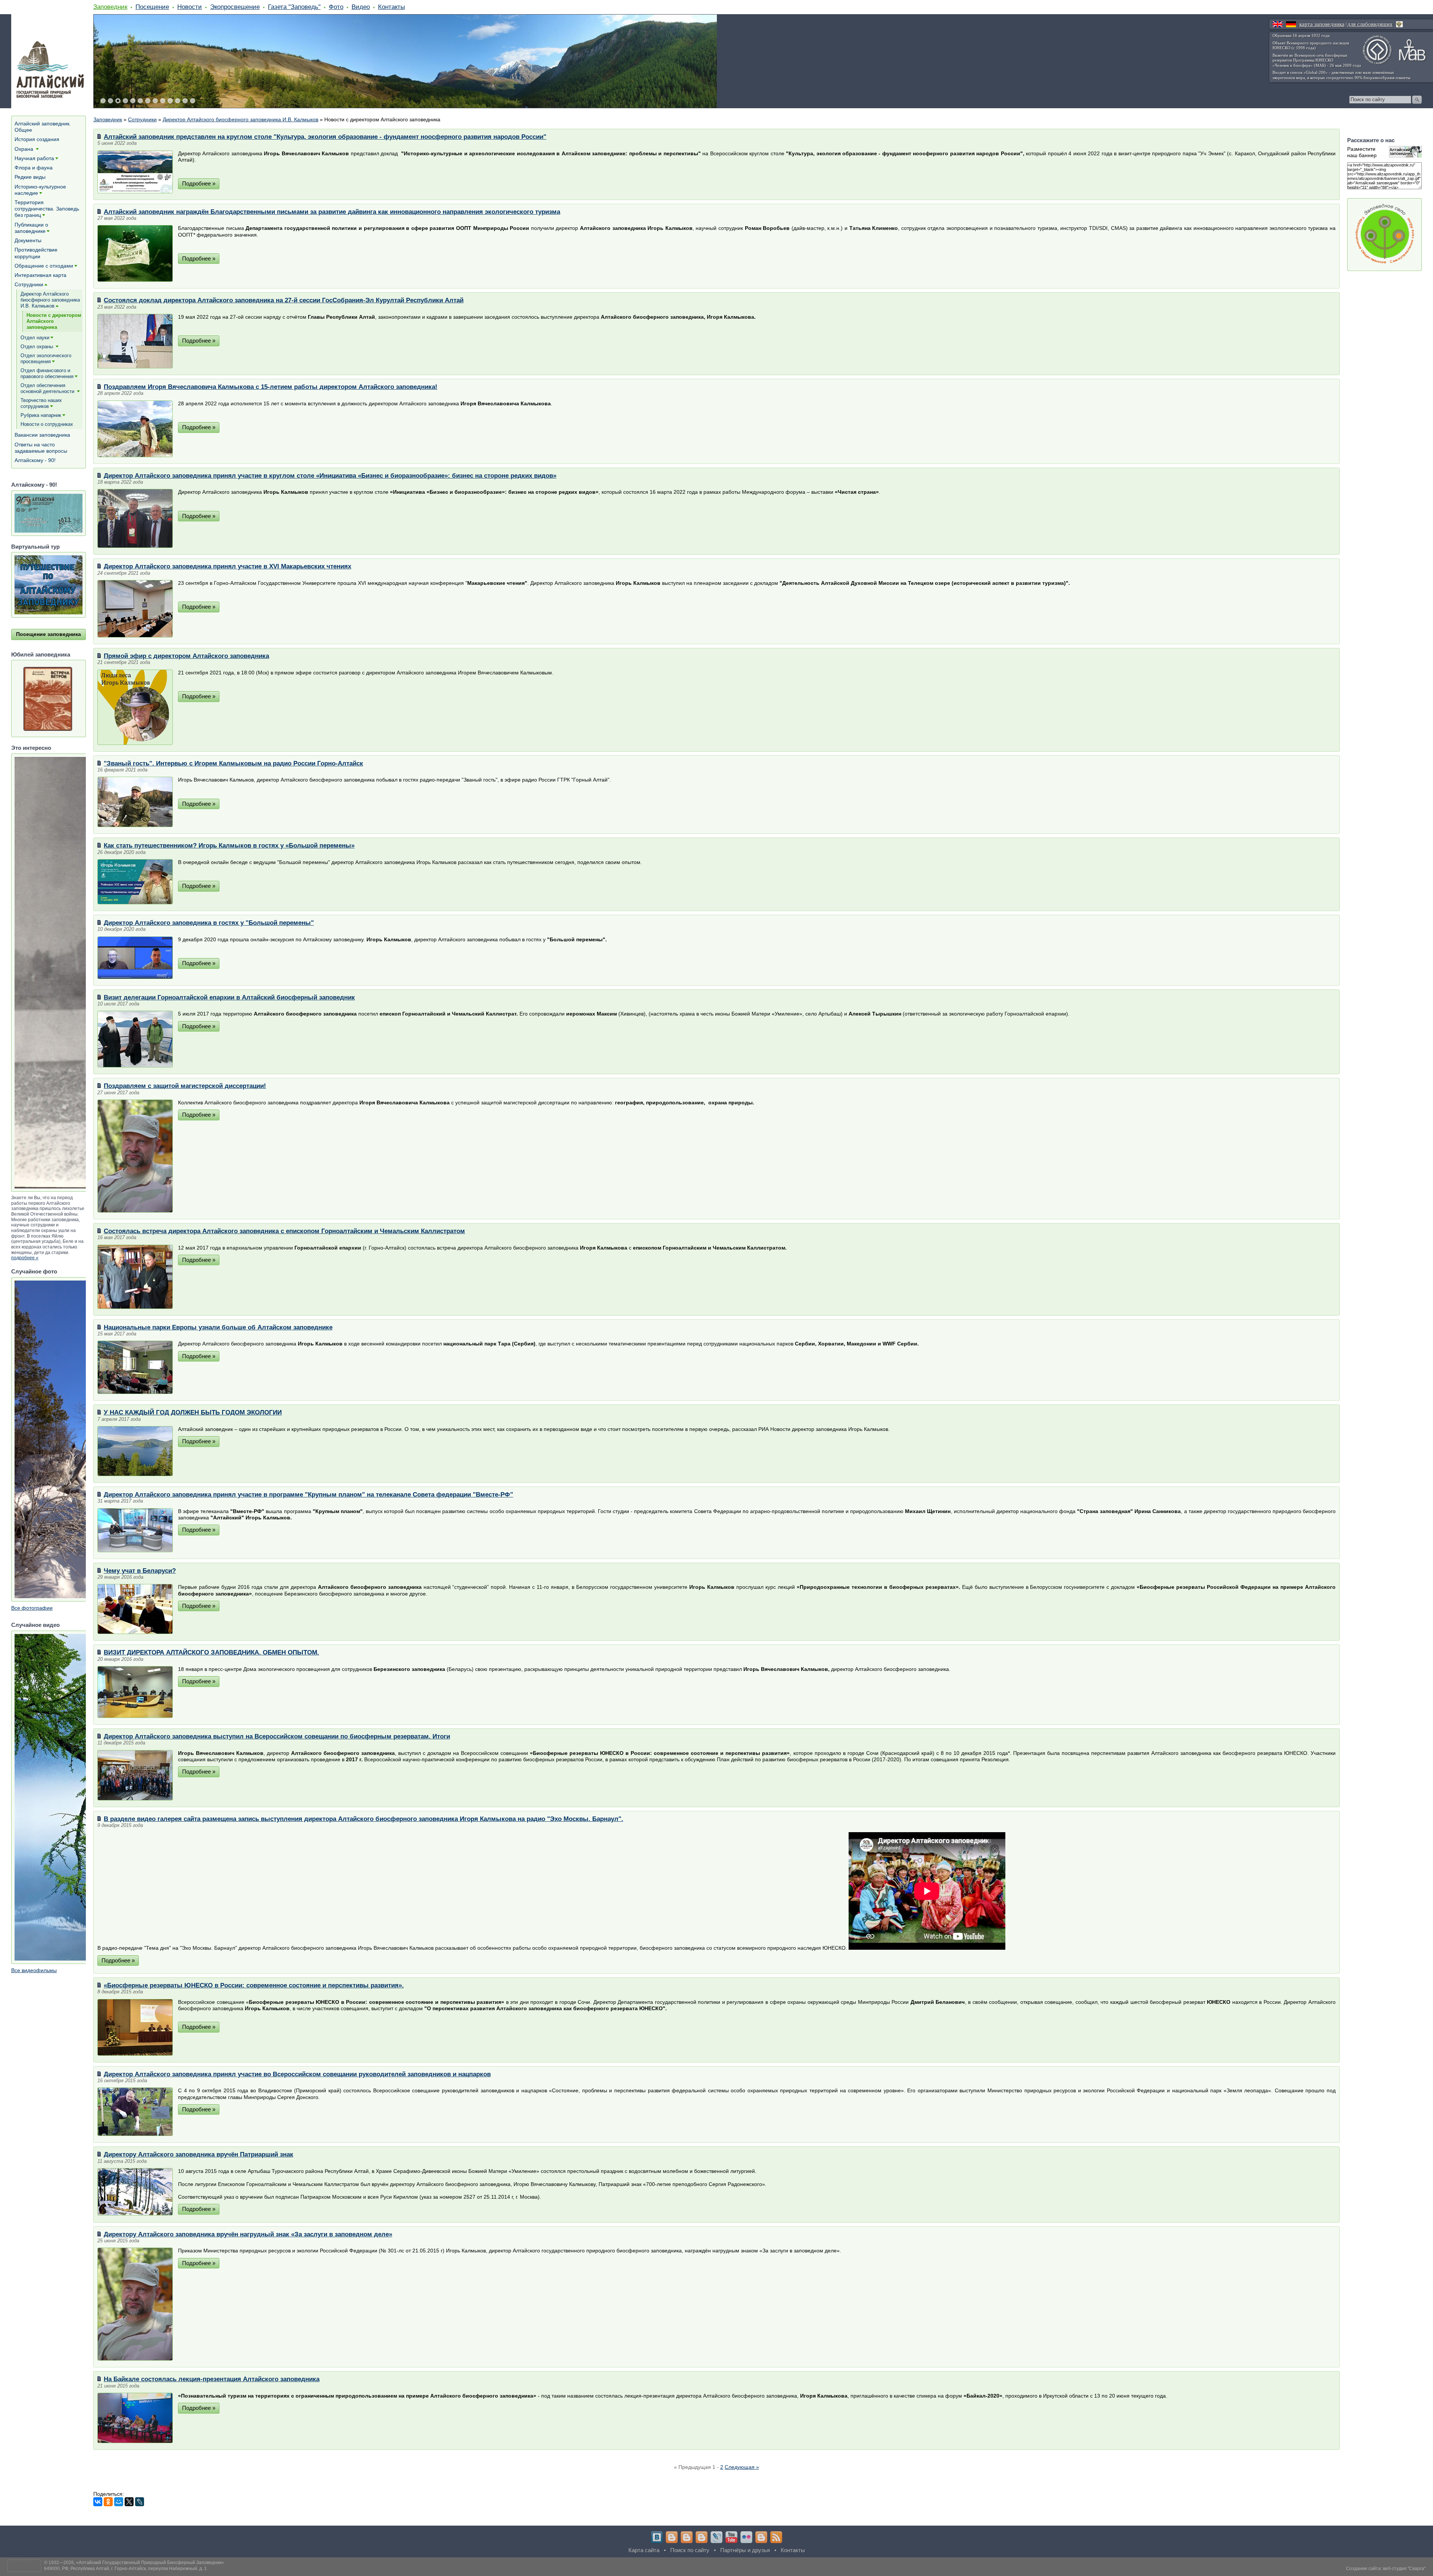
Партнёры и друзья (745, 2550)
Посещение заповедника (49, 634)
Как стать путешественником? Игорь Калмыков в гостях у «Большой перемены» (229, 845)
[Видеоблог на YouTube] (731, 2537)
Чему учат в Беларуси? (140, 1571)
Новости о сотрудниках (47, 424)
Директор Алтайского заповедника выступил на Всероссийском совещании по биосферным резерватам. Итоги (277, 1736)
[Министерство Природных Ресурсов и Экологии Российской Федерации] (1399, 24)
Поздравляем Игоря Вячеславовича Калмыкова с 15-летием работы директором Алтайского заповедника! (271, 387)
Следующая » (742, 2467)
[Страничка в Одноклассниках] (687, 2537)
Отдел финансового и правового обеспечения (47, 373)
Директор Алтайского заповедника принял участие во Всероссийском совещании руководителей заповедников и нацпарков (297, 2074)
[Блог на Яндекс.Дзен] (702, 2537)
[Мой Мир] (119, 2502)
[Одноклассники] (108, 2502)
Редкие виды (30, 177)
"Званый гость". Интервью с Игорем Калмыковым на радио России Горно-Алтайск (233, 763)
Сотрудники (142, 119)
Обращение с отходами (44, 266)
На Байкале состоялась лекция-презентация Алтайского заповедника (212, 2379)
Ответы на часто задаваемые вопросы (41, 448)
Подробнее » (199, 183)
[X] (129, 2502)
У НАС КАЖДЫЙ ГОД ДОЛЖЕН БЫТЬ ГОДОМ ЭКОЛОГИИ (193, 1412)
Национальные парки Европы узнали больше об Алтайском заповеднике (218, 1327)
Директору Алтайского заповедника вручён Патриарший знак (199, 2154)
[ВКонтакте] (98, 2502)
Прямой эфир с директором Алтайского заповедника (186, 656)
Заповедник (110, 7)
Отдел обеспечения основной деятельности (48, 388)
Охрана (25, 149)
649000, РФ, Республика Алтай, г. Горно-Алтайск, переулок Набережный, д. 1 (125, 2569)
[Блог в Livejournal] (716, 2537)
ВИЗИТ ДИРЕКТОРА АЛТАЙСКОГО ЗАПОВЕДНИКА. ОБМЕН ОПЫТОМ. (211, 1652)
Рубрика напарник (41, 415)
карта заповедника (1322, 24)
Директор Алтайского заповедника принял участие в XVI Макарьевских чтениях (227, 566)
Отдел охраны (38, 347)
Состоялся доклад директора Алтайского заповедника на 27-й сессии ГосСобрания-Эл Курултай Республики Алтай (284, 300)
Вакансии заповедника (42, 435)
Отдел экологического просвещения (46, 358)
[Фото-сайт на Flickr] (746, 2537)
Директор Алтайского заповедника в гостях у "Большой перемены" (209, 923)
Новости (190, 7)
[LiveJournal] (140, 2502)
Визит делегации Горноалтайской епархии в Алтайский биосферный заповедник (229, 997)
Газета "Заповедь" (294, 7)
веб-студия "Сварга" (1404, 2569)
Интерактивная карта (40, 275)
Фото (336, 7)
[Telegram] (672, 2537)
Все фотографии (32, 1608)
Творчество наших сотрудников (41, 403)
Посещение (152, 7)
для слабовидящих (1370, 24)
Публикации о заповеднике (31, 228)
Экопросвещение (235, 7)
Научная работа (34, 158)
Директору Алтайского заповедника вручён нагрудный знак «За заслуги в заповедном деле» (248, 2234)
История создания (37, 139)
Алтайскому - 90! (35, 460)
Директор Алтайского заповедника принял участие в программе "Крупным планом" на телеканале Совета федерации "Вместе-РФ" (308, 1494)
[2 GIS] (761, 2537)
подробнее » (25, 1258)
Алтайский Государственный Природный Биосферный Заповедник (150, 2563)
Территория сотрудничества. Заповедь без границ (47, 209)
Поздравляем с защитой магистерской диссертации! (185, 1086)
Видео (361, 7)
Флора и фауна (34, 168)
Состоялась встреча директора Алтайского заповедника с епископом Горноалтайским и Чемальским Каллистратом (284, 1231)
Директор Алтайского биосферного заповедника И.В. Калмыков (241, 119)
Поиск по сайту (690, 2550)
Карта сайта (644, 2550)
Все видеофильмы (34, 1970)
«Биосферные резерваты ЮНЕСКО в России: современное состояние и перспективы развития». (254, 1985)
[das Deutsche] (1291, 24)
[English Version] (1278, 24)
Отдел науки (35, 338)
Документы (28, 240)
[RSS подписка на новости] (776, 2537)
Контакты (391, 7)
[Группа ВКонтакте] (657, 2537)
